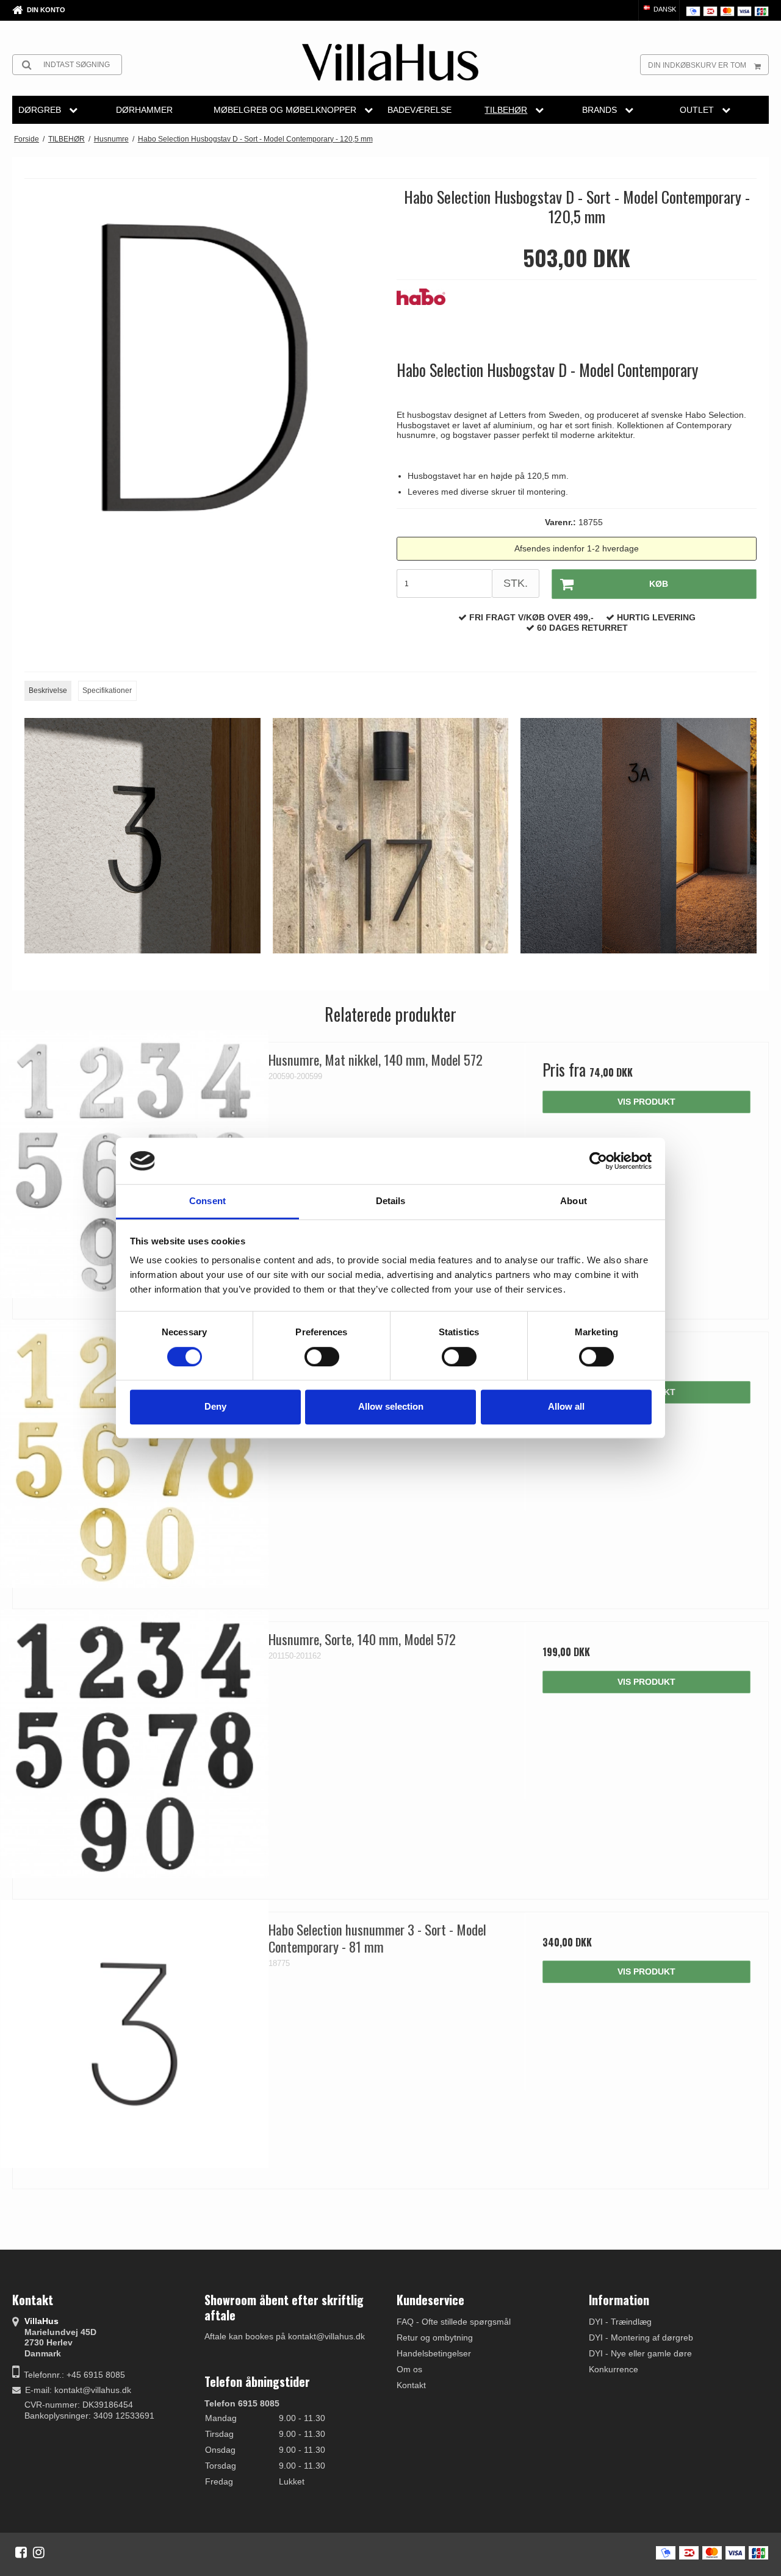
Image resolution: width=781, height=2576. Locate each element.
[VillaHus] (390, 62)
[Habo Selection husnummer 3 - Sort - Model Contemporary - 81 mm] (135, 2034)
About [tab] (574, 1201)
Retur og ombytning (435, 2337)
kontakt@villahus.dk (93, 2390)
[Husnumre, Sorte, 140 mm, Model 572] (135, 1744)
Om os (409, 2369)
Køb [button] (659, 584)
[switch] (322, 1357)
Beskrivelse (48, 691)
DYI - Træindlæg (620, 2322)
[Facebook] (21, 2552)
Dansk (664, 9)
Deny (215, 1406)
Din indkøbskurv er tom (697, 65)
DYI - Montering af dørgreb (641, 2337)
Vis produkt (646, 1102)
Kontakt (411, 2385)
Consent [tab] (207, 1201)
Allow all (566, 1406)
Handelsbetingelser (434, 2353)
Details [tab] (391, 1201)
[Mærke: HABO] (427, 319)
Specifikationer (107, 691)
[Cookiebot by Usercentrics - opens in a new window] (598, 1161)
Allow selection (391, 1406)
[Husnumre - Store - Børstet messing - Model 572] (135, 1454)
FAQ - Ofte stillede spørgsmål (454, 2322)
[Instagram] (39, 2552)
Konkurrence (614, 2369)
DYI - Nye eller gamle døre (640, 2353)
